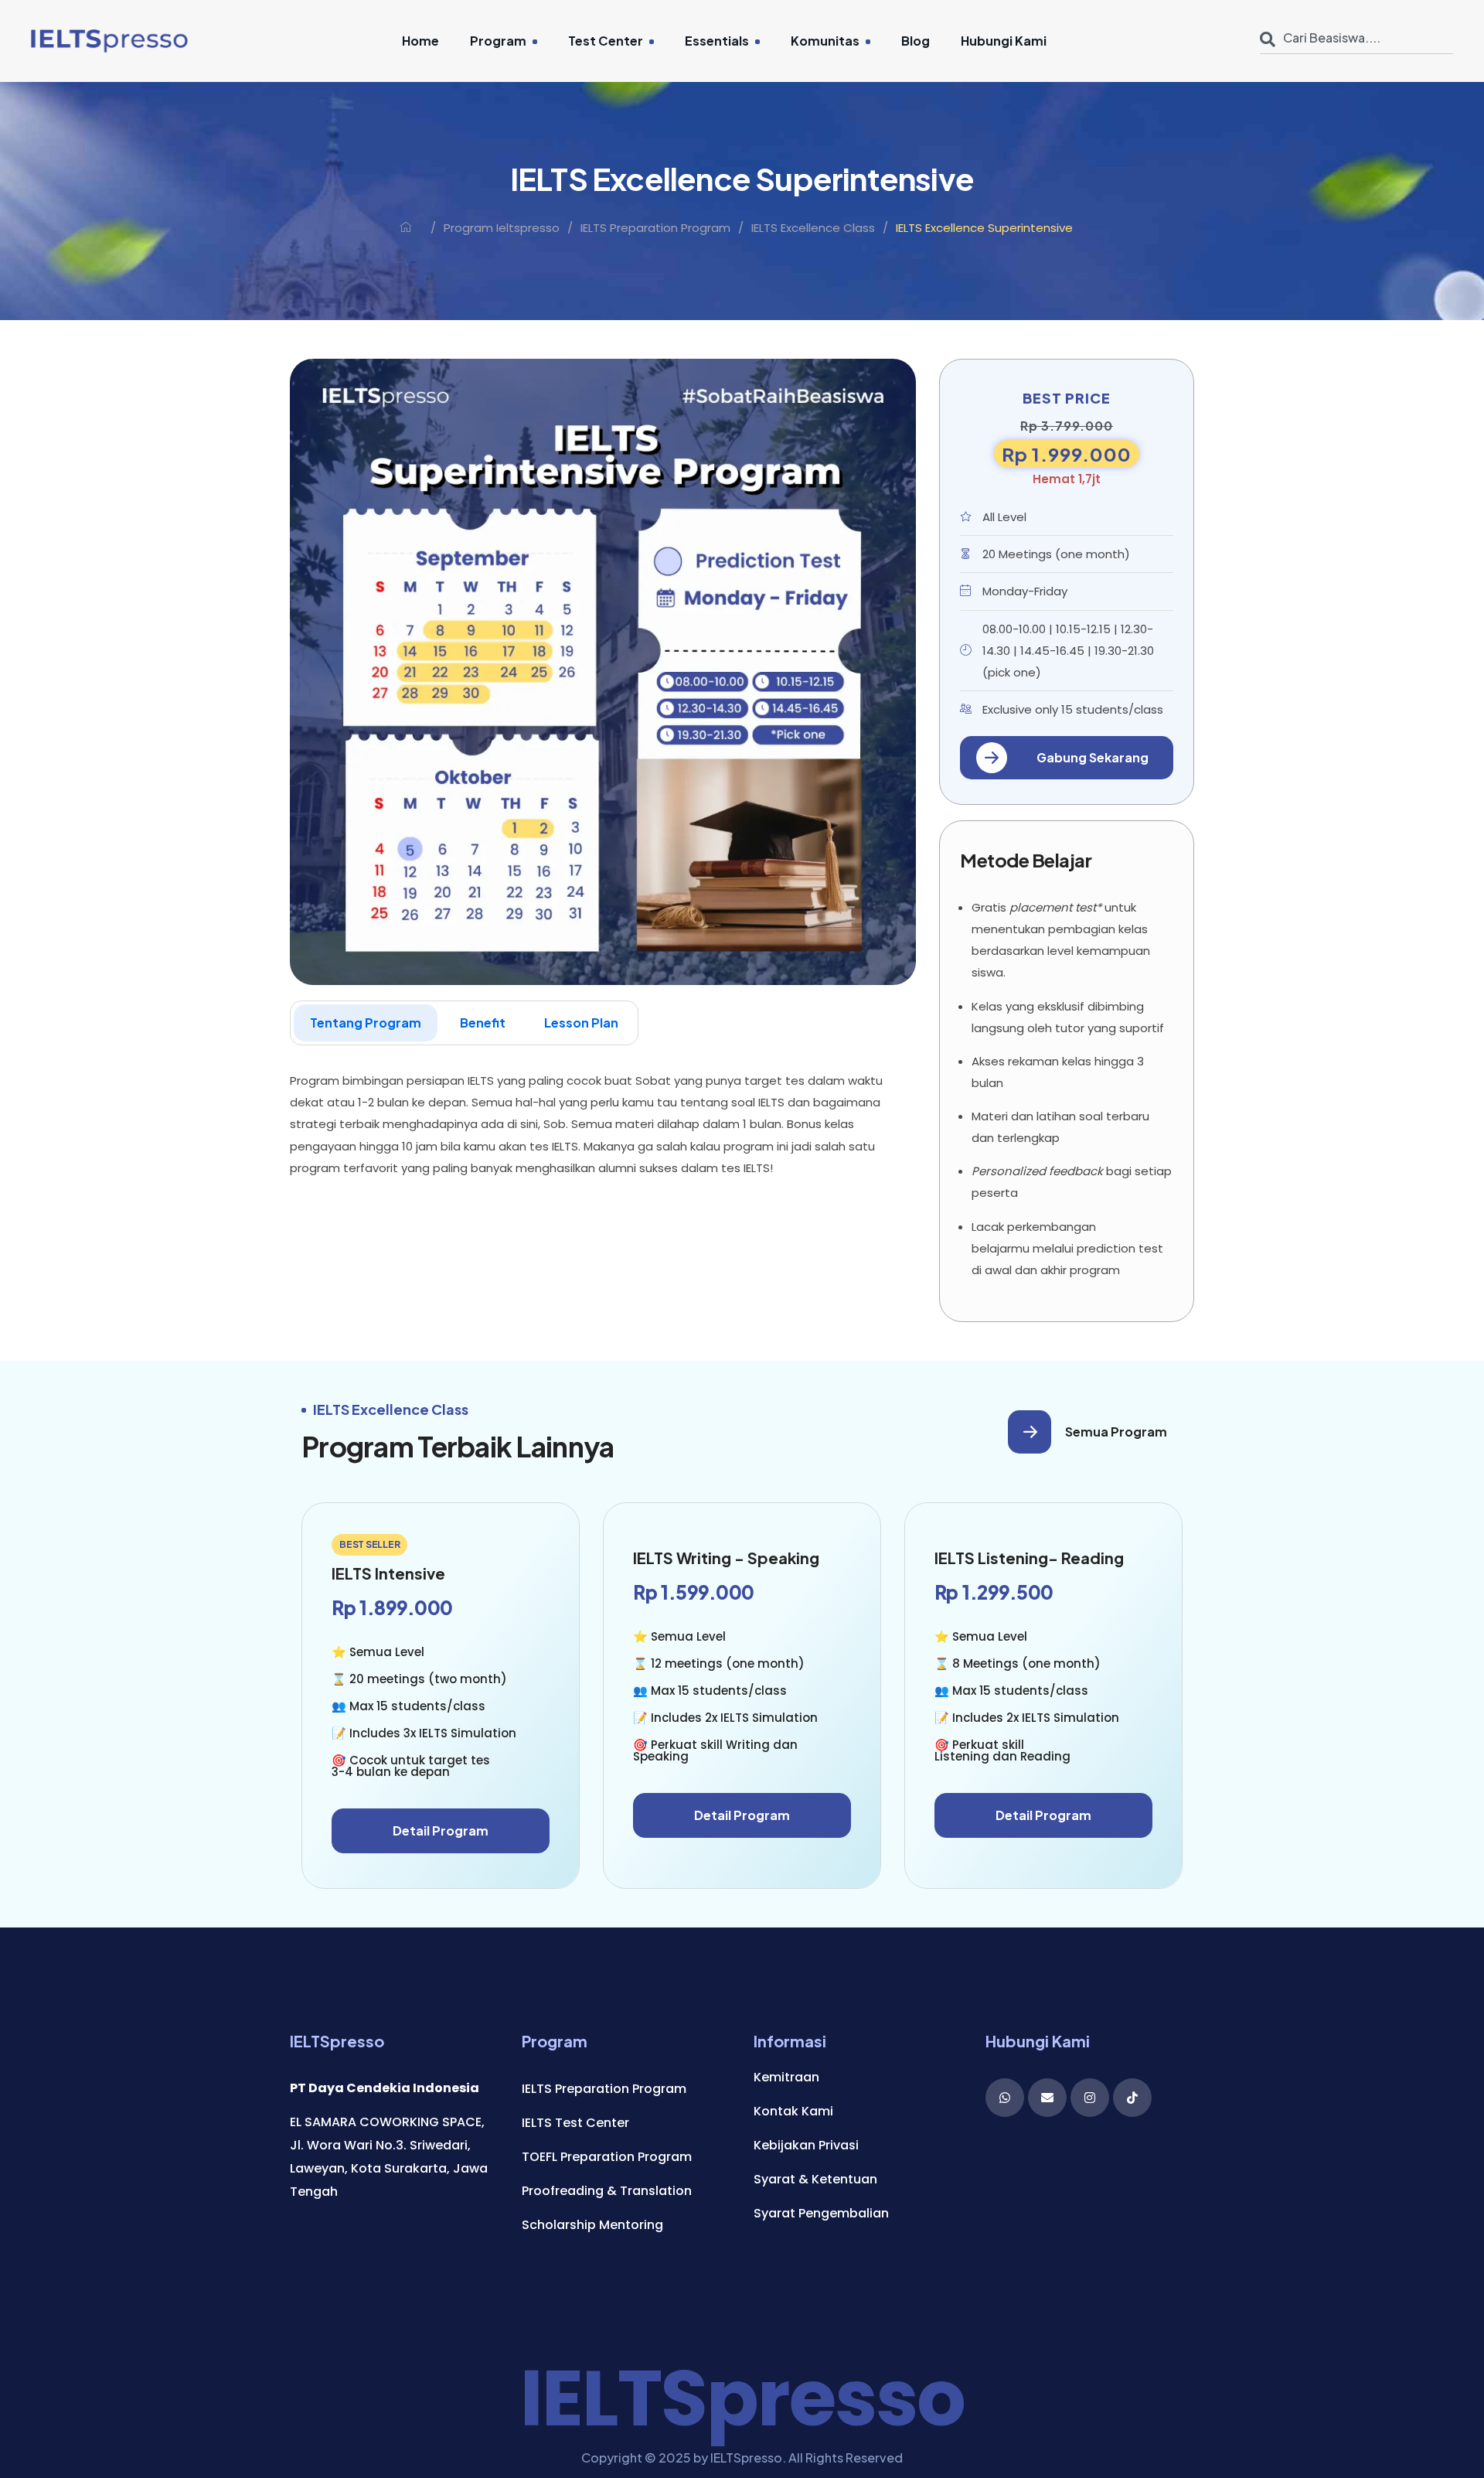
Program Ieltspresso (502, 228)
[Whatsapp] (1005, 2098)
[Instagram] (1090, 2098)
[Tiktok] (1132, 2098)
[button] (1067, 758)
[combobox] (1356, 32)
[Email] (1047, 2098)
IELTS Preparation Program (655, 228)
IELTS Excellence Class (813, 228)
